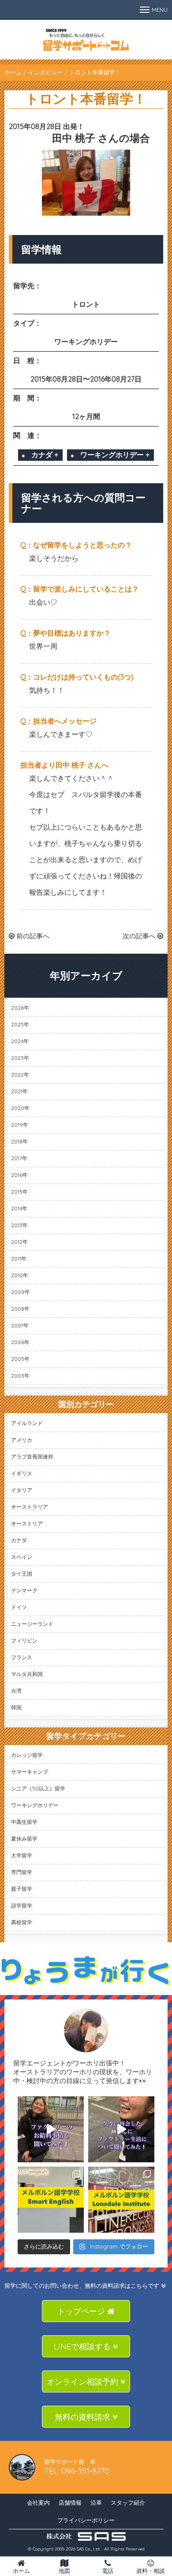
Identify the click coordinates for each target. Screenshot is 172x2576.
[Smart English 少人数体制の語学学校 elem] (51, 2200)
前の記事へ (32, 936)
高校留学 (22, 1922)
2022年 (20, 1075)
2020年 (20, 1108)
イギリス (22, 1473)
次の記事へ (140, 936)
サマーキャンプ (30, 1772)
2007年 (20, 1325)
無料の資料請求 (84, 2417)
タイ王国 (22, 1574)
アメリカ (22, 1440)
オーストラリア (30, 1507)
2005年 (20, 1359)
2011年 (19, 1259)
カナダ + (45, 455)
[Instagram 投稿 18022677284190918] (51, 2129)
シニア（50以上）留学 (38, 1788)
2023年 (20, 1058)
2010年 (20, 1275)
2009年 (21, 1292)
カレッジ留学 (27, 1755)
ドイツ (19, 1607)
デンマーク (24, 1590)
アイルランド (27, 1423)
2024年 (20, 1041)
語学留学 (22, 1905)
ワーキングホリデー (35, 1805)
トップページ (82, 2311)
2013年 (19, 1225)
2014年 (19, 1208)
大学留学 (22, 1855)
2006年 (20, 1342)
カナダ (19, 1540)
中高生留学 (24, 1822)
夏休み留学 (24, 1839)
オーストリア (27, 1523)
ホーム (13, 72)
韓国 (16, 1707)
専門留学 (22, 1872)
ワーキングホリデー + (115, 455)
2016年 (19, 1175)
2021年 (19, 1091)
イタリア (22, 1490)
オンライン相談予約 (84, 2382)
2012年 (19, 1242)
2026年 (20, 1008)
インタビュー (45, 72)
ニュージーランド (32, 1624)
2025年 (20, 1024)
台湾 (16, 1691)
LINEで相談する (83, 2346)
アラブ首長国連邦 (32, 1457)
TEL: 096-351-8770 (77, 2471)
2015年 (19, 1192)
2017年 (19, 1158)
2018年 (19, 1141)
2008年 (20, 1309)
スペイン (22, 1557)
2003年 (20, 1376)
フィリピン (24, 1641)
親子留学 (22, 1889)
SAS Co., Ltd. (89, 2549)
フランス (22, 1657)
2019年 (20, 1125)
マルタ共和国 (27, 1674)
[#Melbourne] (121, 2129)
